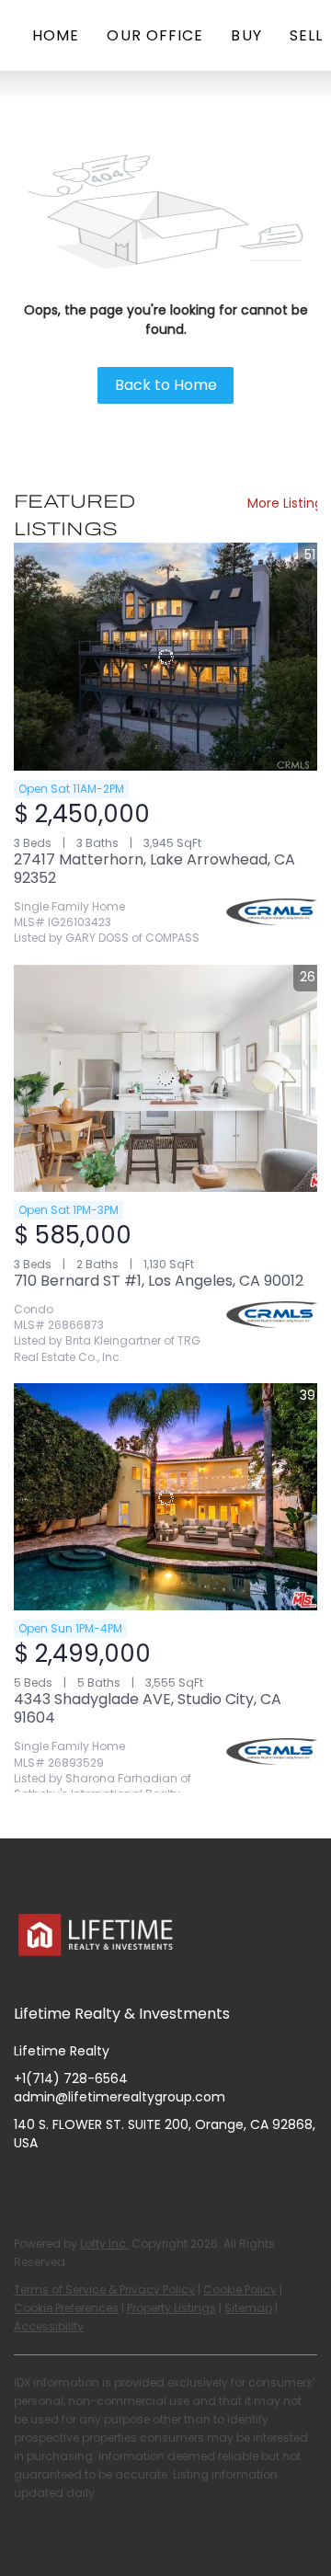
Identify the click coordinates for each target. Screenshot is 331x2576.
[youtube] (138, 2184)
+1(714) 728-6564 (71, 2078)
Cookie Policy (240, 2290)
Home (56, 35)
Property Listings (171, 2308)
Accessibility (49, 2326)
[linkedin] (64, 2184)
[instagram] (101, 2184)
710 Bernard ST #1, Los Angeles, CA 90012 (159, 1281)
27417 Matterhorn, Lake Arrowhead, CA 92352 (154, 869)
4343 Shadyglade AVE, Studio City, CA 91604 (148, 1708)
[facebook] (28, 2184)
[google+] (211, 2184)
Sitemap (248, 2308)
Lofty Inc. (104, 2244)
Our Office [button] (155, 35)
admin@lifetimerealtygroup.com (120, 2097)
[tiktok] (175, 2184)
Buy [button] (246, 35)
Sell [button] (306, 35)
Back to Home (166, 385)
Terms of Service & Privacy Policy (104, 2290)
